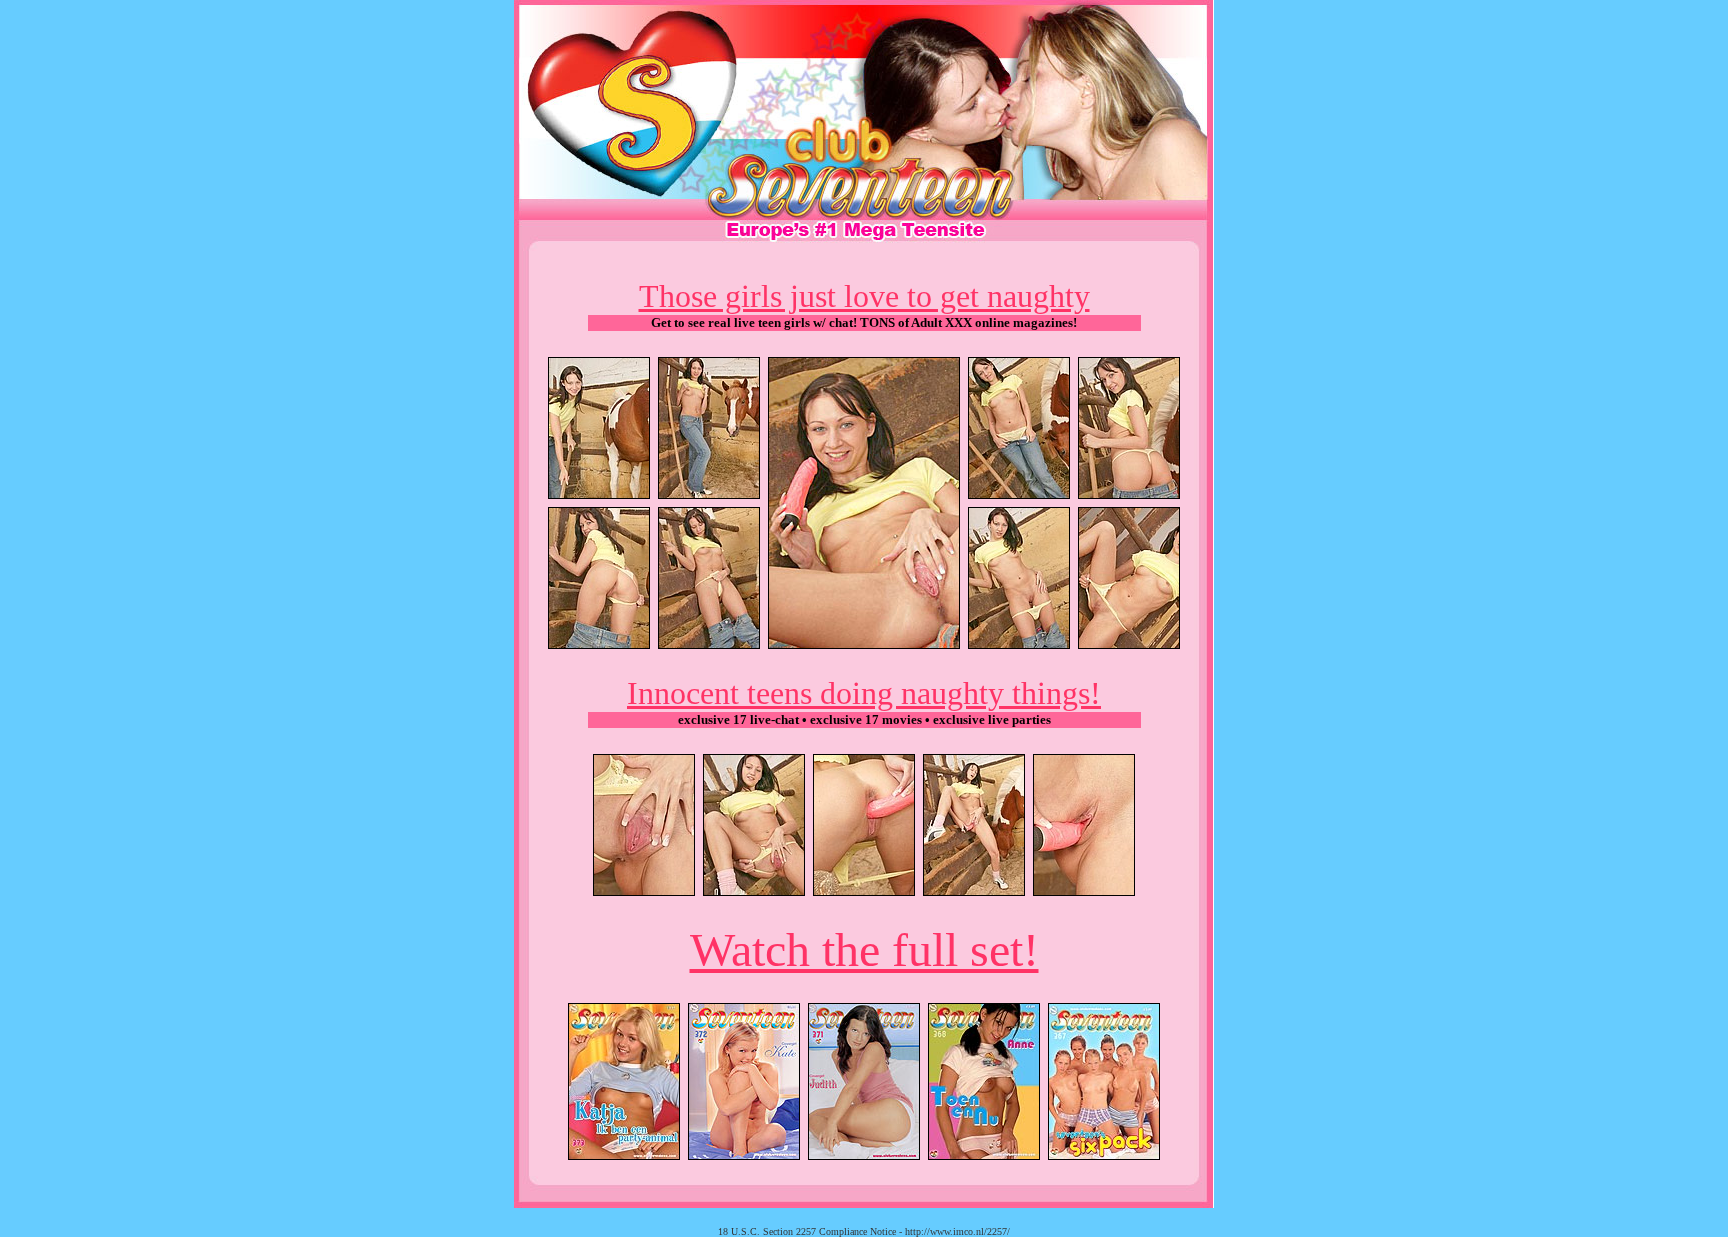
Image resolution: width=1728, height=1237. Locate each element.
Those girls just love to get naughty (864, 296)
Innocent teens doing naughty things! (864, 693)
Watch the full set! (864, 949)
